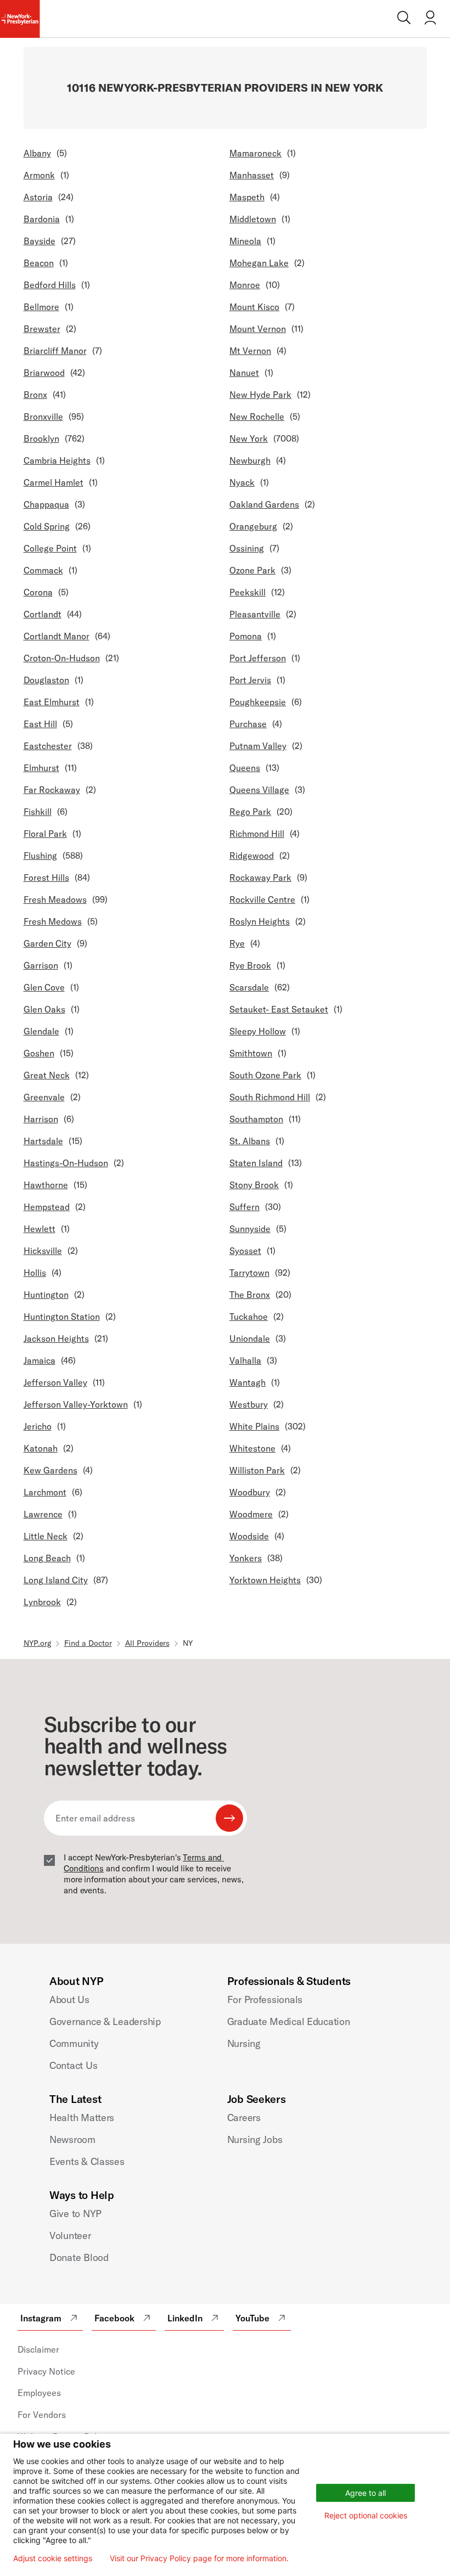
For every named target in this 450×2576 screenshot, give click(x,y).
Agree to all (365, 2493)
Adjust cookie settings (53, 2558)
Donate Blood (79, 2257)
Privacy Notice (46, 2371)
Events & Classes (87, 2161)
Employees (39, 2393)
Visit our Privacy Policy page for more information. (199, 2558)
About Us (69, 2000)
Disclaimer (38, 2349)
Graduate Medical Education (289, 2021)
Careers (244, 2117)
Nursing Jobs (255, 2139)
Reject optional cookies (366, 2515)
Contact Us (73, 2065)
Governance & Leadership (105, 2021)
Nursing (244, 2043)
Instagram (41, 2318)
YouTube (252, 2318)
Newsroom (72, 2139)
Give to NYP (75, 2214)
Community (74, 2043)
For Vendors (42, 2415)
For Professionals (265, 2000)
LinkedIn (185, 2318)
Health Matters (82, 2117)
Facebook (114, 2318)
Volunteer (70, 2235)
